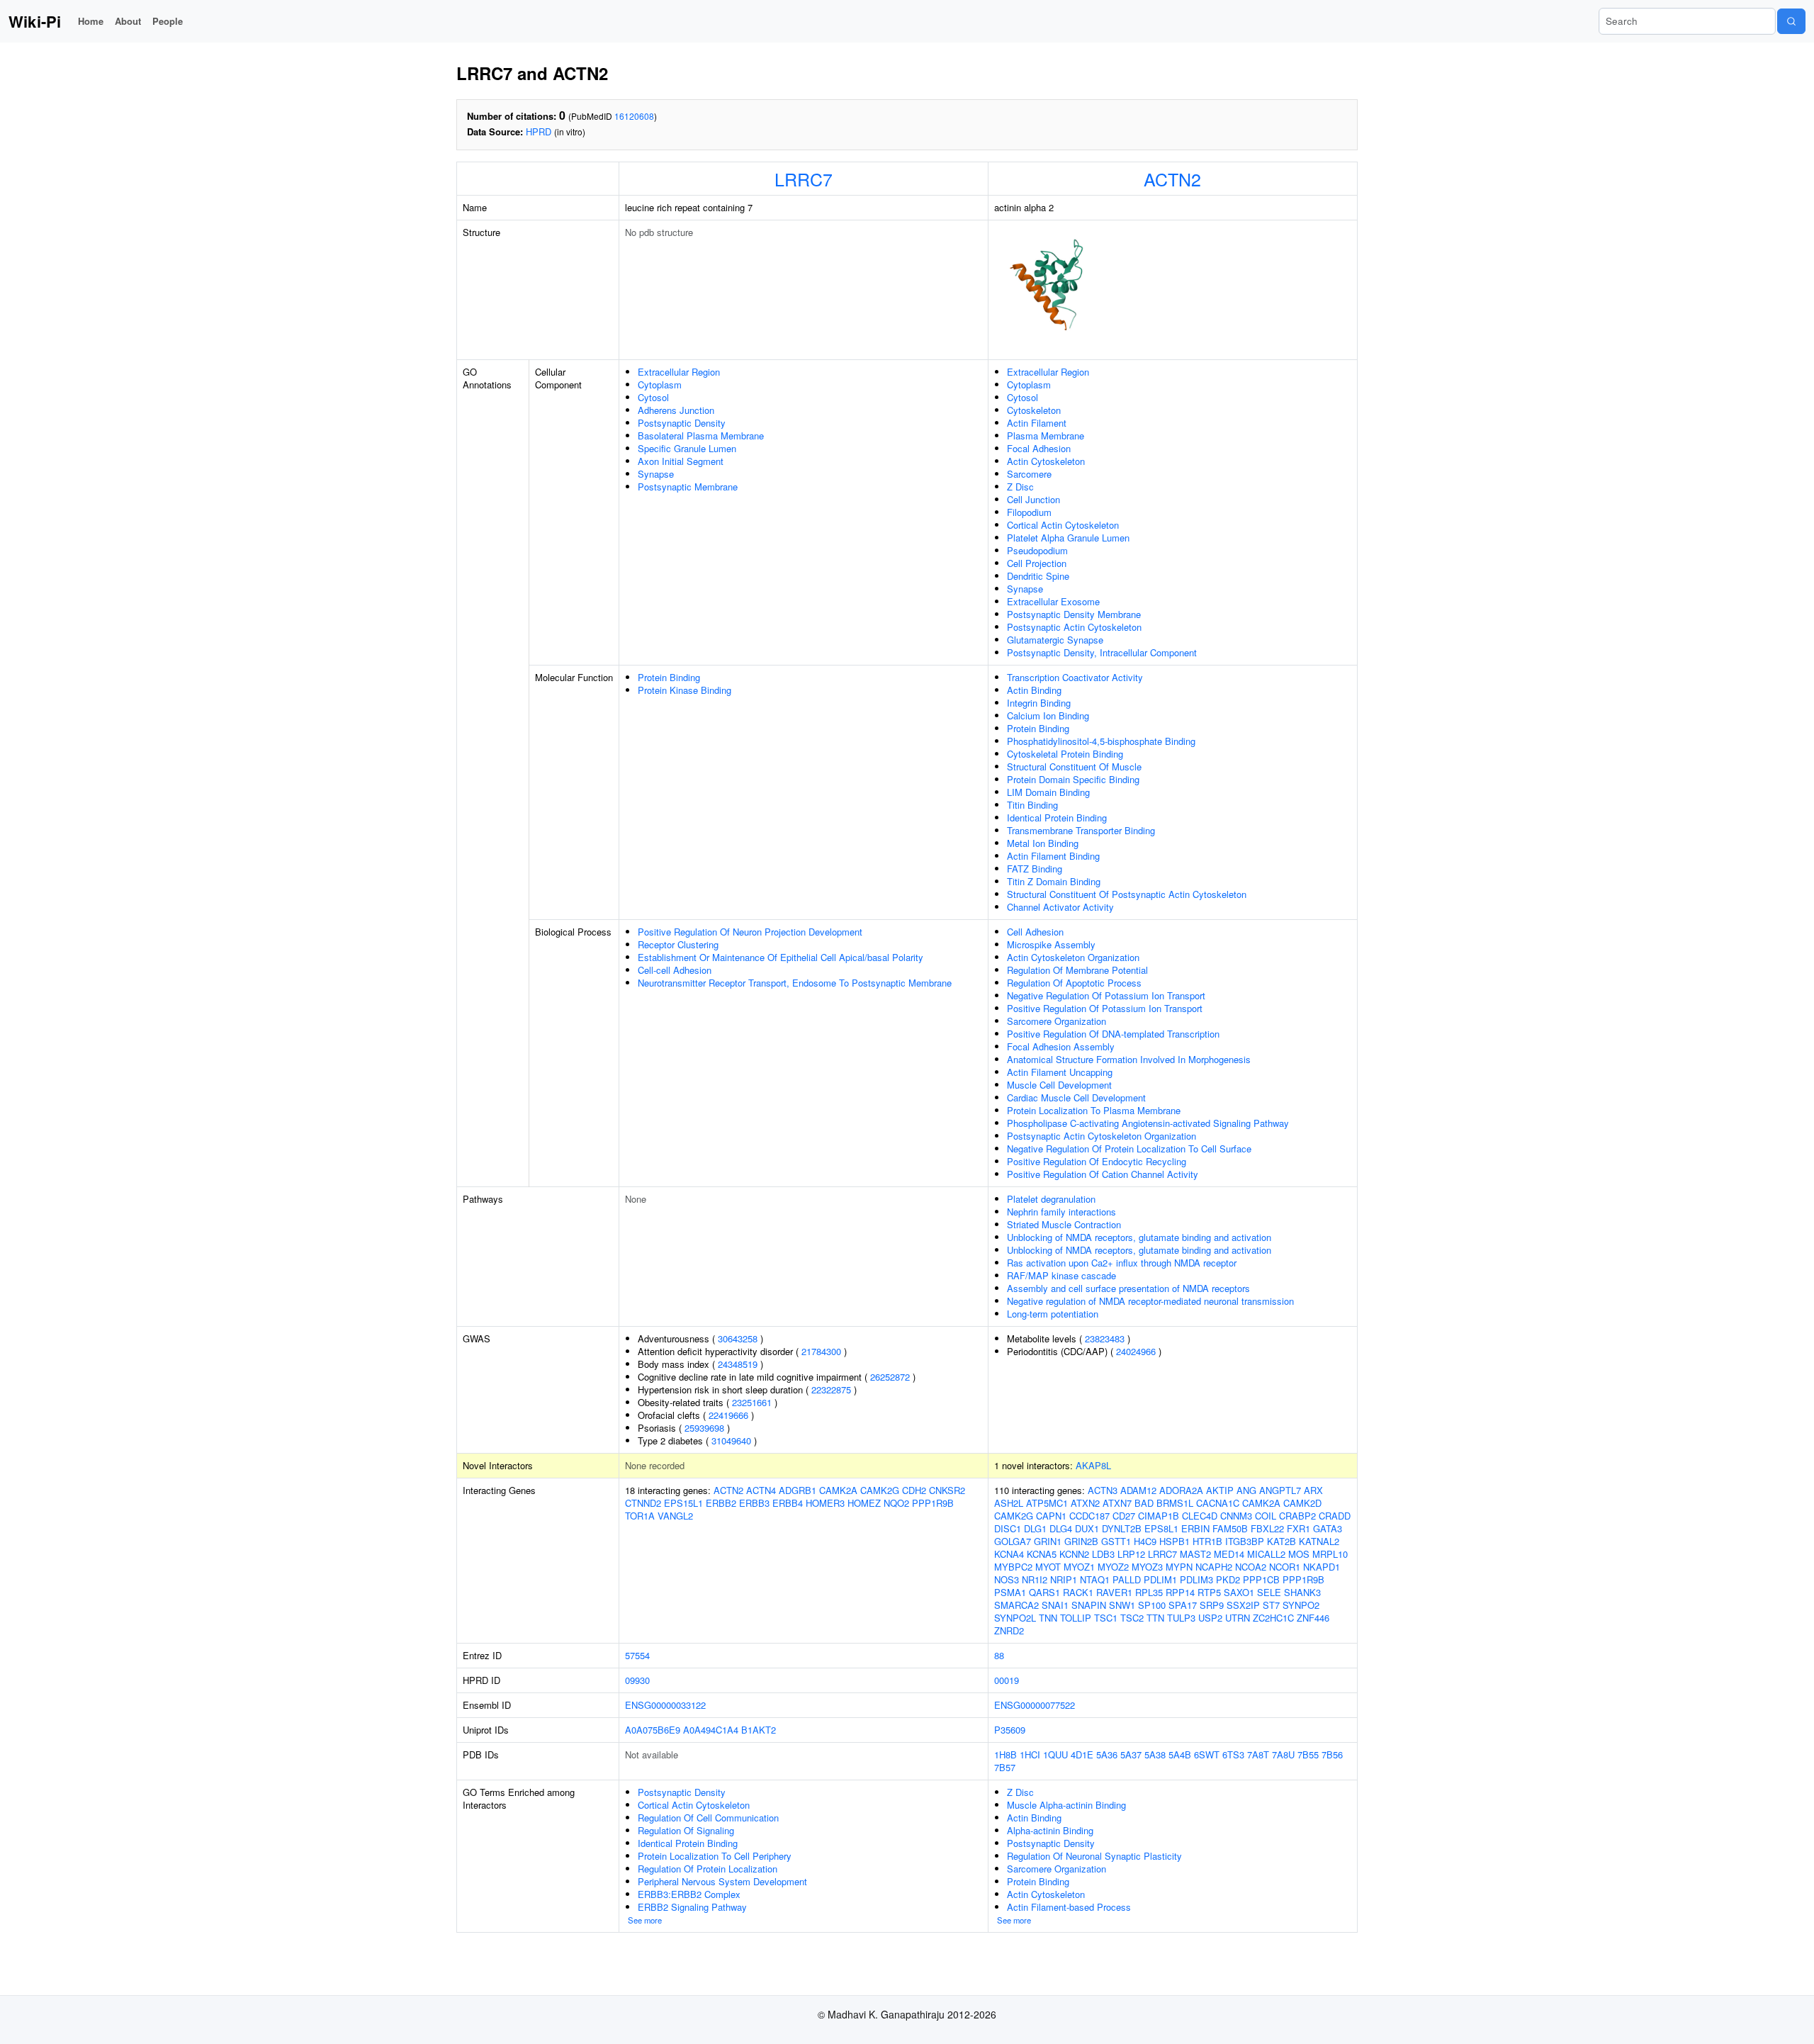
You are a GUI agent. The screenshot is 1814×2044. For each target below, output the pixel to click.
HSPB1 (1174, 1541)
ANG (1246, 1490)
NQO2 (896, 1503)
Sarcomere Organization (1057, 1021)
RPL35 (1149, 1592)
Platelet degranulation (1051, 1199)
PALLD (1127, 1579)
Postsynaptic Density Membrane (1074, 614)
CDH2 (914, 1490)
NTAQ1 (1095, 1579)
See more (645, 1920)
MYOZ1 (1079, 1567)
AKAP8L (1093, 1465)
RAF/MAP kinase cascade (1061, 1275)
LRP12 (1131, 1554)
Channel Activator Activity (1060, 907)
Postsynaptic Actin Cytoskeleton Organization (1102, 1136)
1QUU (1055, 1754)
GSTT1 (1116, 1541)
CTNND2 (643, 1503)
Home (91, 21)
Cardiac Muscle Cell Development (1076, 1097)
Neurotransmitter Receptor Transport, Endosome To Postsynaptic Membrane (795, 983)
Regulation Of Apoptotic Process (1074, 983)
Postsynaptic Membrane (688, 487)
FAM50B (1230, 1528)
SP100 (1152, 1605)
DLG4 (1061, 1528)
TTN (1155, 1618)
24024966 (1136, 1351)
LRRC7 (804, 179)
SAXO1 (1239, 1592)
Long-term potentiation (1053, 1314)
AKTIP (1220, 1490)
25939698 (704, 1428)
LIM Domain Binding (1048, 792)
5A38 (1155, 1754)
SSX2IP (1243, 1605)
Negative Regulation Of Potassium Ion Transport (1106, 995)
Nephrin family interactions (1061, 1212)
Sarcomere (1029, 474)
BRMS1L (1175, 1503)
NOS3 (1007, 1579)
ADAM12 (1138, 1490)
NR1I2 (1035, 1579)
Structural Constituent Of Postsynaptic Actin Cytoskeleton (1127, 894)
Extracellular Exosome (1053, 601)
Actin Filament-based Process (1069, 1907)
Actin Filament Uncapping (1060, 1072)
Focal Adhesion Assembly (1061, 1046)
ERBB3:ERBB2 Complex (689, 1894)
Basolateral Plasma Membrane (701, 436)
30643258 (738, 1338)
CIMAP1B (1159, 1516)
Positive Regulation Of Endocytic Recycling (1097, 1161)
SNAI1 (1055, 1605)
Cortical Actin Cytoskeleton (1063, 525)
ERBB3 (754, 1503)
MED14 (1229, 1554)
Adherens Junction (676, 410)
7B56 (1332, 1754)
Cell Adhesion (1035, 932)
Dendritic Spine (1038, 576)
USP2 (1210, 1618)
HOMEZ (864, 1503)
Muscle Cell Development (1059, 1085)
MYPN (1179, 1567)
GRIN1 (1048, 1541)
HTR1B (1207, 1541)
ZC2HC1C (1273, 1618)
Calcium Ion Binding (1048, 715)
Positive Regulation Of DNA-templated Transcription (1113, 1034)
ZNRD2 (1009, 1630)
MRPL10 (1330, 1554)
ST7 (1271, 1605)
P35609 (1010, 1730)
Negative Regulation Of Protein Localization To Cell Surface (1129, 1149)
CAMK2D (1302, 1503)
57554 (637, 1655)
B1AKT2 (759, 1730)
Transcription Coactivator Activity (1075, 677)
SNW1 (1122, 1605)
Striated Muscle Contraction (1064, 1224)
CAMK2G (880, 1490)
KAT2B (1281, 1541)
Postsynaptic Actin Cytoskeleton (1074, 627)
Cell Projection (1037, 563)
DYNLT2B (1122, 1528)
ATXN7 (1117, 1503)
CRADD (1335, 1516)
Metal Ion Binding (1043, 843)
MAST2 (1195, 1554)
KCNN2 (1074, 1554)
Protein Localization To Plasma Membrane (1094, 1110)
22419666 (728, 1415)
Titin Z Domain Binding (1054, 881)
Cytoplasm (660, 384)
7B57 (1005, 1767)
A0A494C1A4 (711, 1730)
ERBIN (1195, 1528)
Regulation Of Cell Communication (708, 1818)
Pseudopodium (1037, 550)
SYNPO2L (1015, 1618)
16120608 (634, 116)
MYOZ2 (1113, 1567)
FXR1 (1298, 1528)
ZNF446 (1313, 1618)
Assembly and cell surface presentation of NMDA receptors (1128, 1288)
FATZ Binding (1035, 869)
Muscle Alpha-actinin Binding (1066, 1805)
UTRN (1238, 1618)
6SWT (1207, 1754)
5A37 (1131, 1754)
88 (999, 1655)
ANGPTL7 (1280, 1490)
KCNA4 (1009, 1554)
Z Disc (1020, 487)
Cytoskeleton (1034, 410)
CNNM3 (1236, 1516)
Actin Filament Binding (1053, 856)
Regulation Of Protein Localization (708, 1869)
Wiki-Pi (35, 21)
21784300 (821, 1351)
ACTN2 (1172, 179)
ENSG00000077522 (1035, 1705)
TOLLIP (1076, 1618)
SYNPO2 (1301, 1605)
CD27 (1124, 1516)
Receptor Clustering (678, 944)
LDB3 (1103, 1554)
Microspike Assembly (1051, 944)
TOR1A (640, 1516)
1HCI (1030, 1754)
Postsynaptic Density (682, 423)
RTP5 (1209, 1592)
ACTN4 (761, 1490)
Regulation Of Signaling (686, 1830)
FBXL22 (1267, 1528)
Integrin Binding (1039, 703)
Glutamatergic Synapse (1055, 640)
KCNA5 (1042, 1554)
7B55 (1308, 1754)
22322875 (831, 1389)
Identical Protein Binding (1057, 818)
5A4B (1180, 1754)
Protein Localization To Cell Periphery (715, 1856)
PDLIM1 (1160, 1579)
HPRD (539, 131)
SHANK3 (1302, 1592)
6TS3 (1233, 1754)
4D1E (1082, 1754)
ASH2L (1009, 1503)
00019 (1007, 1680)
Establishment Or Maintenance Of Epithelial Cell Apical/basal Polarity (781, 957)
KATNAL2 (1319, 1541)
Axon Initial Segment (681, 461)
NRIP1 (1064, 1579)
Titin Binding (1032, 805)
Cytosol (653, 397)
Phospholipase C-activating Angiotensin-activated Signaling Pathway (1148, 1123)
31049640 (731, 1441)
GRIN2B (1081, 1541)
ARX (1313, 1490)
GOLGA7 (1013, 1541)
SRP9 (1212, 1605)
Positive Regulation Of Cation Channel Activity (1103, 1174)
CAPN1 (1051, 1516)
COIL (1266, 1516)
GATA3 (1328, 1528)
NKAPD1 (1322, 1567)
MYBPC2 (1013, 1567)
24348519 (738, 1364)
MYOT (1048, 1567)
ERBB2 (721, 1503)
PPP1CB (1261, 1579)
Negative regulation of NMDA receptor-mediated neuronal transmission (1150, 1301)
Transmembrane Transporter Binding (1081, 830)
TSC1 (1106, 1618)
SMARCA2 (1016, 1605)
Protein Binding (669, 677)
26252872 (890, 1377)
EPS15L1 (683, 1503)
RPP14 (1180, 1592)
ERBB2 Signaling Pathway (692, 1907)
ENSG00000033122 (665, 1705)
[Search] (1791, 21)
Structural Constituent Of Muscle (1074, 766)
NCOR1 (1285, 1567)
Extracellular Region (679, 372)
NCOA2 (1251, 1567)
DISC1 (1008, 1528)
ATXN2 (1085, 1503)
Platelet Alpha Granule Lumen (1068, 538)
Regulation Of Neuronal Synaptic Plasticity (1094, 1856)
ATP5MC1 (1047, 1503)
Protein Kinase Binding (685, 690)
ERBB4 (788, 1503)
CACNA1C (1218, 1503)
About (128, 21)
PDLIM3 (1196, 1579)
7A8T (1258, 1754)
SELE (1269, 1592)
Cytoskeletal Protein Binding (1065, 754)
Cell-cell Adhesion (675, 970)
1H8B (1005, 1754)
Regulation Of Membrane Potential (1077, 970)
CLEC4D (1200, 1516)
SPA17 (1183, 1605)
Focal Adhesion (1039, 448)
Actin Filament (1037, 423)
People (168, 21)
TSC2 (1132, 1618)
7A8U (1283, 1754)
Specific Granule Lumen (687, 448)
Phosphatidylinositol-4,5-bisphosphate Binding (1101, 741)
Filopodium (1029, 512)
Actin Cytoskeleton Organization (1073, 957)
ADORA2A (1181, 1490)
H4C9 (1145, 1541)
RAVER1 (1114, 1592)
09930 (637, 1680)
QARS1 (1044, 1592)
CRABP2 (1297, 1516)
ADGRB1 (798, 1490)
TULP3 (1181, 1618)
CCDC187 (1089, 1516)
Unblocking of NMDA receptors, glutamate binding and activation (1139, 1237)
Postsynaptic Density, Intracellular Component (1102, 652)
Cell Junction (1033, 499)
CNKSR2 (947, 1490)
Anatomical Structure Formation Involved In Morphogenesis (1129, 1059)
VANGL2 (675, 1516)
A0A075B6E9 (653, 1730)
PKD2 (1228, 1579)
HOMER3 (825, 1503)
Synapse (656, 474)
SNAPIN (1089, 1605)
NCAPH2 (1214, 1567)
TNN (1048, 1618)
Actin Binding (1034, 690)
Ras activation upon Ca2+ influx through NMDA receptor (1122, 1263)
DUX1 (1087, 1528)
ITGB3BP (1245, 1541)
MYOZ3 (1147, 1567)
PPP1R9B (933, 1503)
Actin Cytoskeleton (1046, 461)
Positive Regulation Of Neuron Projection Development (750, 932)
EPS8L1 (1161, 1528)
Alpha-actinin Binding (1050, 1830)
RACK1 (1078, 1592)
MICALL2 (1266, 1554)
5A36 (1107, 1754)
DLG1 (1035, 1528)
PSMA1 (1010, 1592)
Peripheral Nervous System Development (722, 1881)
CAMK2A (838, 1490)
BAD (1144, 1503)
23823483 (1105, 1338)
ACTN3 (1103, 1490)
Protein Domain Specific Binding (1073, 779)
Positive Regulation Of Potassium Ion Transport (1105, 1008)
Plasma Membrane (1046, 436)
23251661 (752, 1402)
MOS (1299, 1554)
